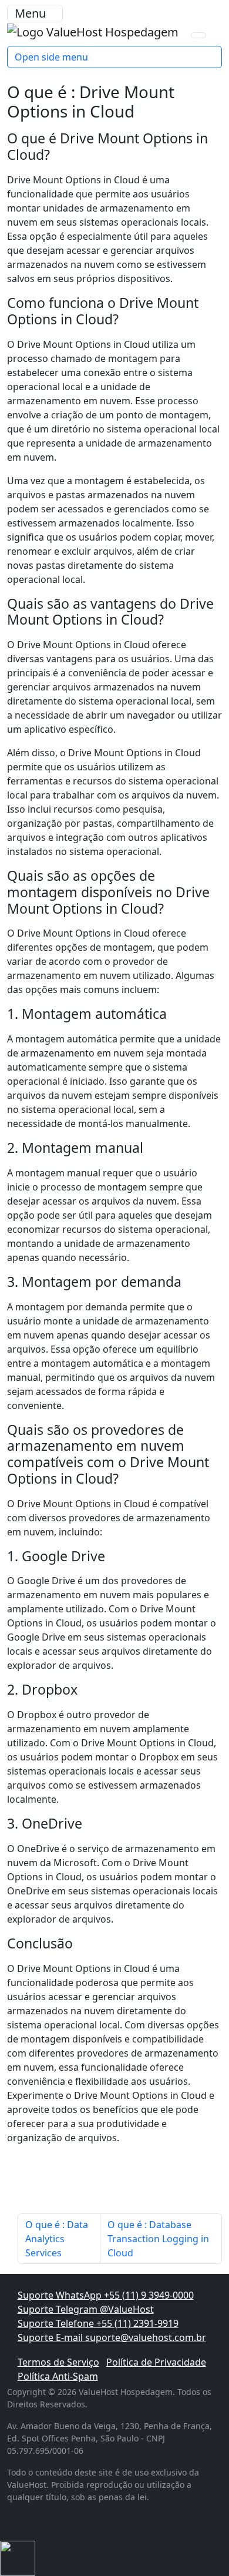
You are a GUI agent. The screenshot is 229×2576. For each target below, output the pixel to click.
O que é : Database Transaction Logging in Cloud (158, 2239)
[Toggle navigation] (198, 35)
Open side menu (51, 57)
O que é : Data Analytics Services (57, 2239)
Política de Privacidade (156, 2362)
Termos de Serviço (58, 2362)
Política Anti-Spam (58, 2376)
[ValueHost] (94, 31)
